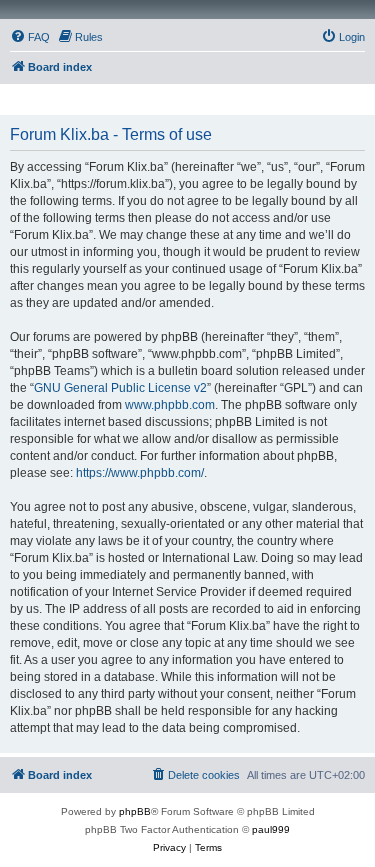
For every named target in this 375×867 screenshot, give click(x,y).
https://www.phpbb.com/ (140, 473)
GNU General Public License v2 (120, 388)
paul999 (271, 829)
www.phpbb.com (170, 405)
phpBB (135, 811)
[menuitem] (30, 37)
